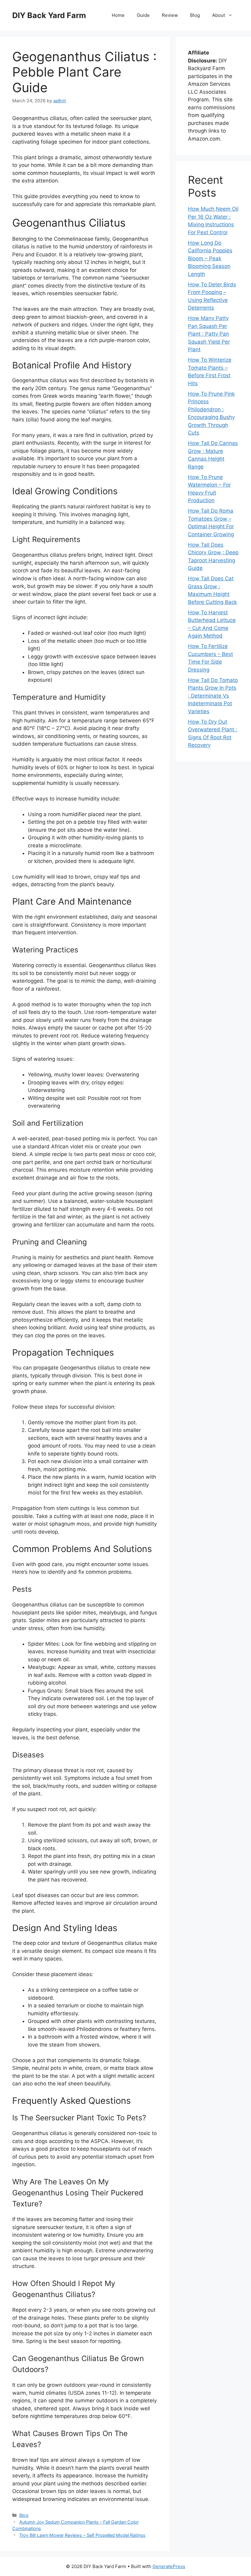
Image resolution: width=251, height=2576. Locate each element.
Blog (195, 15)
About (219, 15)
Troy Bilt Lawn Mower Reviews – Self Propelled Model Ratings (82, 2535)
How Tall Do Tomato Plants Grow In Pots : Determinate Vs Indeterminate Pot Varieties (213, 696)
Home (118, 15)
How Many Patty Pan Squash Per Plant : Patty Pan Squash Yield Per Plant (209, 334)
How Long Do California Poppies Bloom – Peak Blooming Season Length (210, 258)
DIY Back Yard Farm (49, 15)
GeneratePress (169, 2566)
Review (170, 15)
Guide (143, 15)
